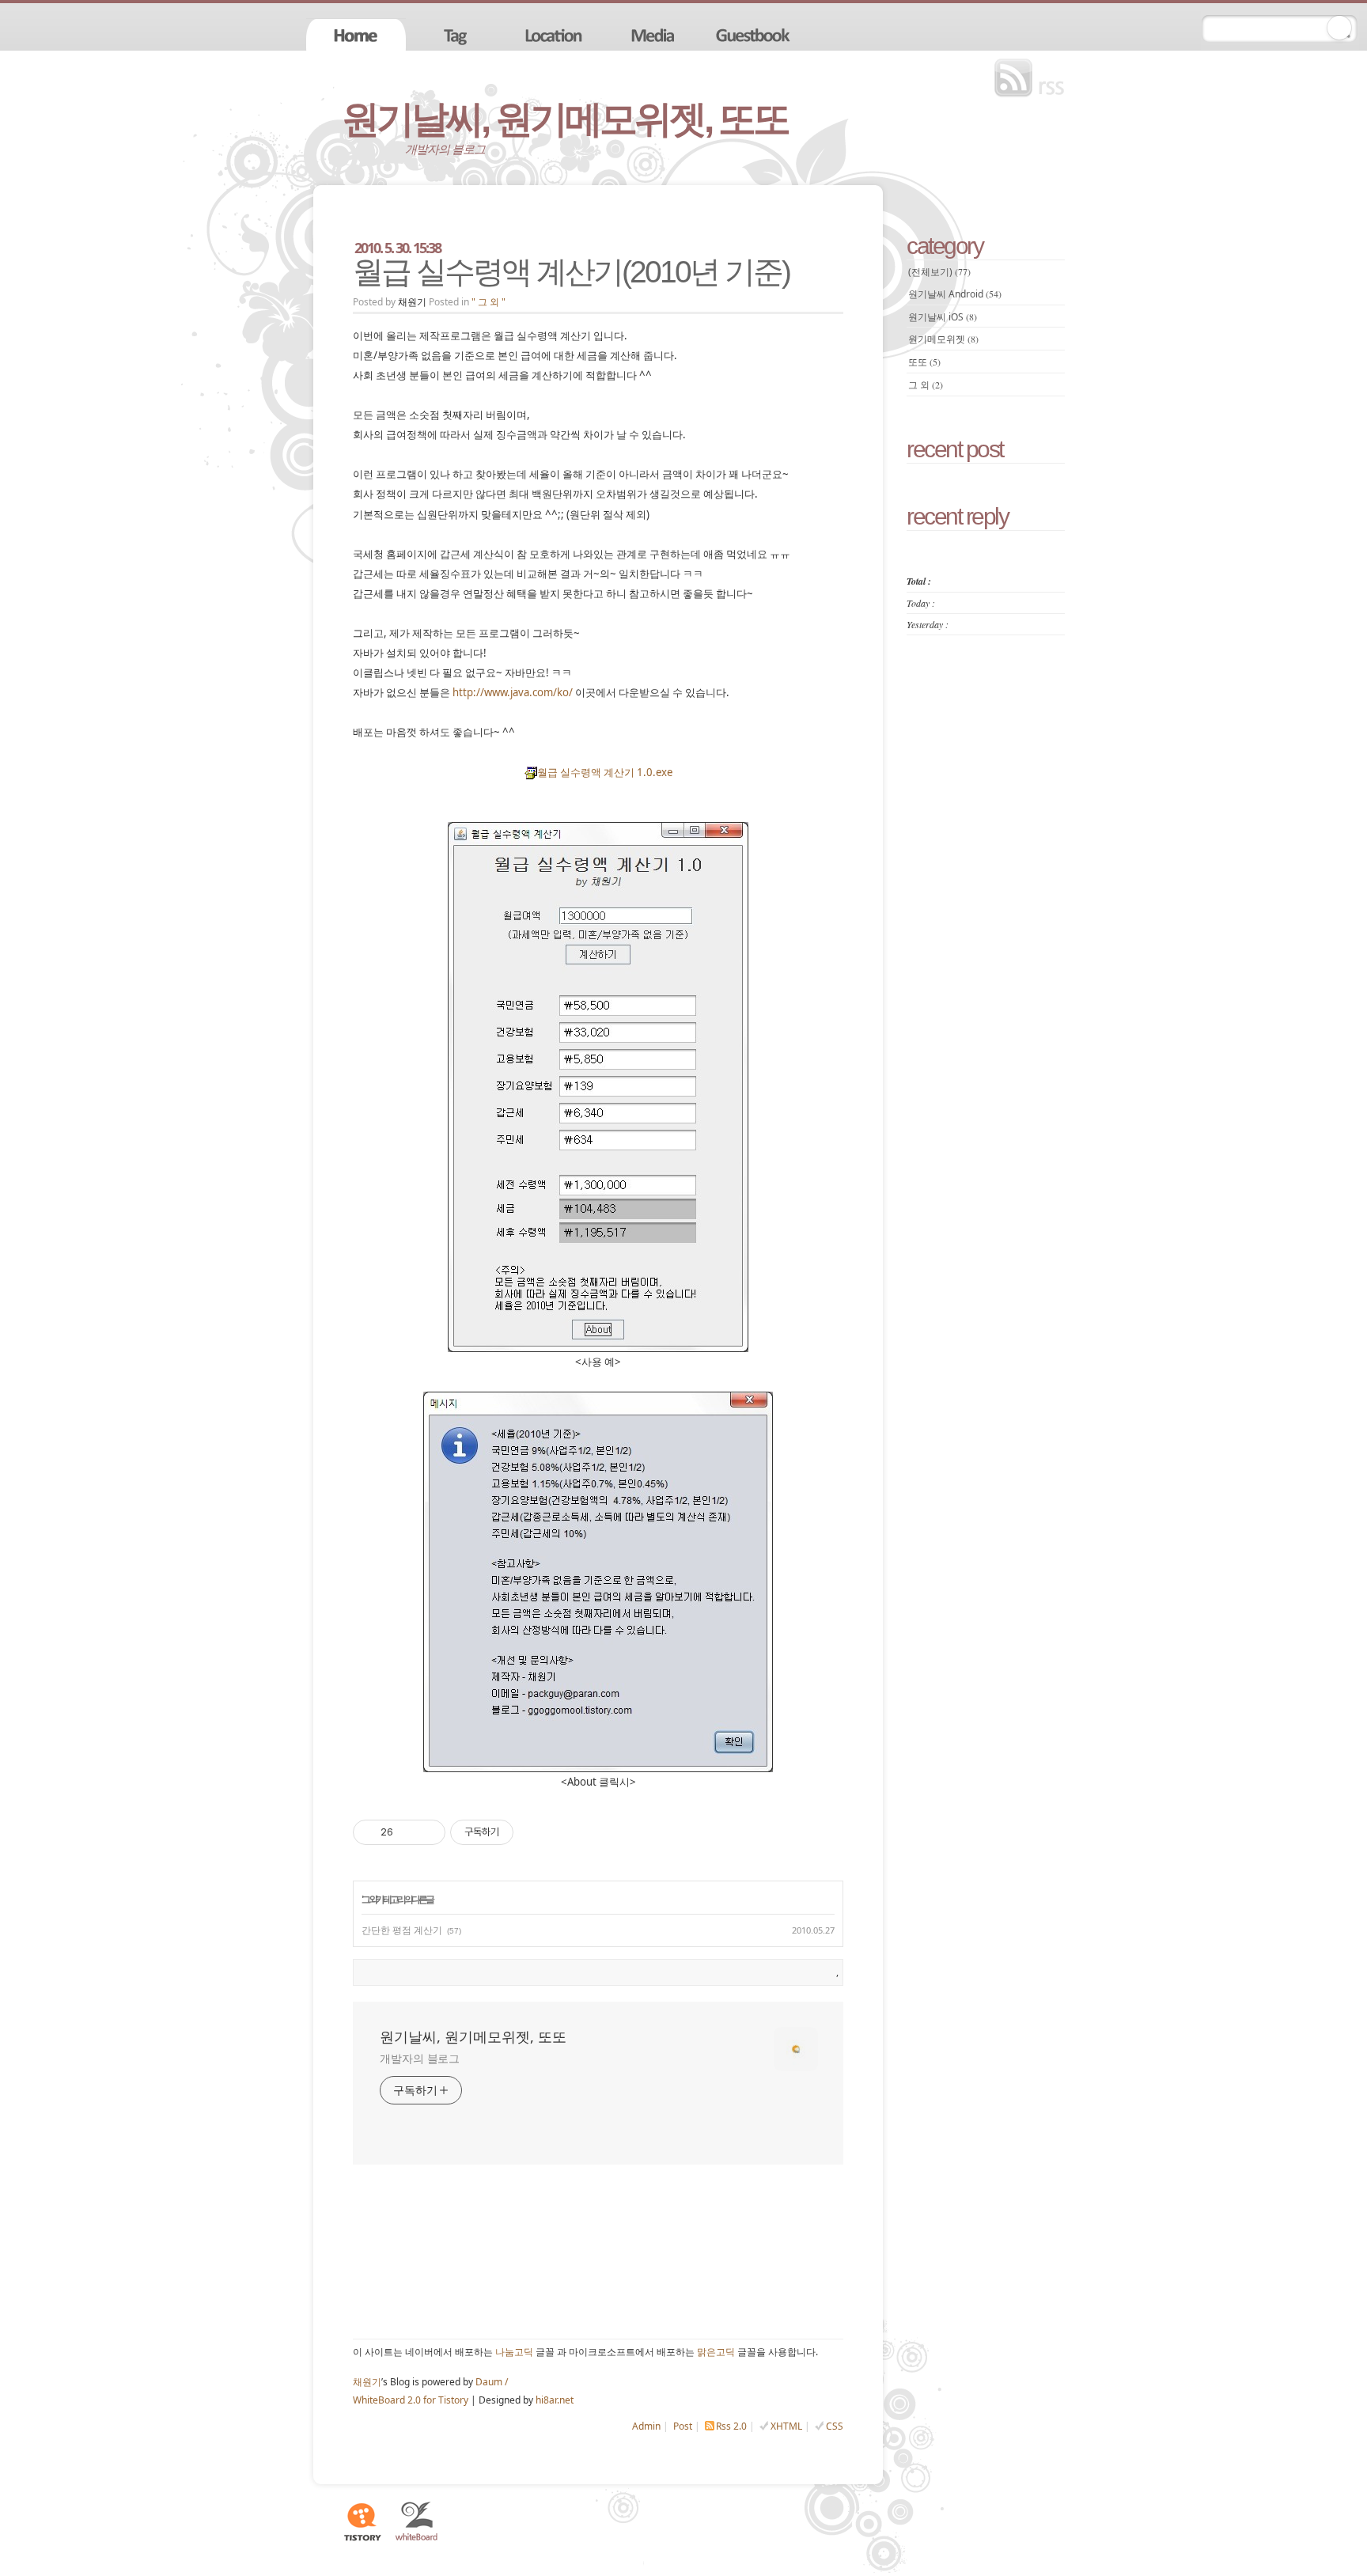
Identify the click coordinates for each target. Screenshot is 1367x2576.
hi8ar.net (555, 2400)
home (356, 34)
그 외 (369, 1899)
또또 (924, 362)
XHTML (786, 2426)
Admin (646, 2426)
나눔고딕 (514, 2352)
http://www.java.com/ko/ (513, 692)
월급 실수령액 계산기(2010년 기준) (571, 272)
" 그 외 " (488, 302)
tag (456, 34)
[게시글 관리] (428, 1832)
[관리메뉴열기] (1339, 28)
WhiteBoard (417, 2521)
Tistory (362, 2521)
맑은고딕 (716, 2352)
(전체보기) (939, 272)
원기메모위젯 (943, 339)
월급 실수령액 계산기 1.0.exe (605, 772)
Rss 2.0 (731, 2426)
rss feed (1033, 78)
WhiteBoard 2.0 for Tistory (411, 2400)
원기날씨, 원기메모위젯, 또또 (565, 119)
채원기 (367, 2382)
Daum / (492, 2382)
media (655, 34)
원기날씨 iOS (943, 317)
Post (683, 2426)
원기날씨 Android (955, 294)
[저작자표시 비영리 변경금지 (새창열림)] (535, 1832)
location (555, 34)
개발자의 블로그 (420, 2058)
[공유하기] (408, 1832)
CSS (835, 2426)
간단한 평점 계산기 (402, 1930)
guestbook (755, 34)
